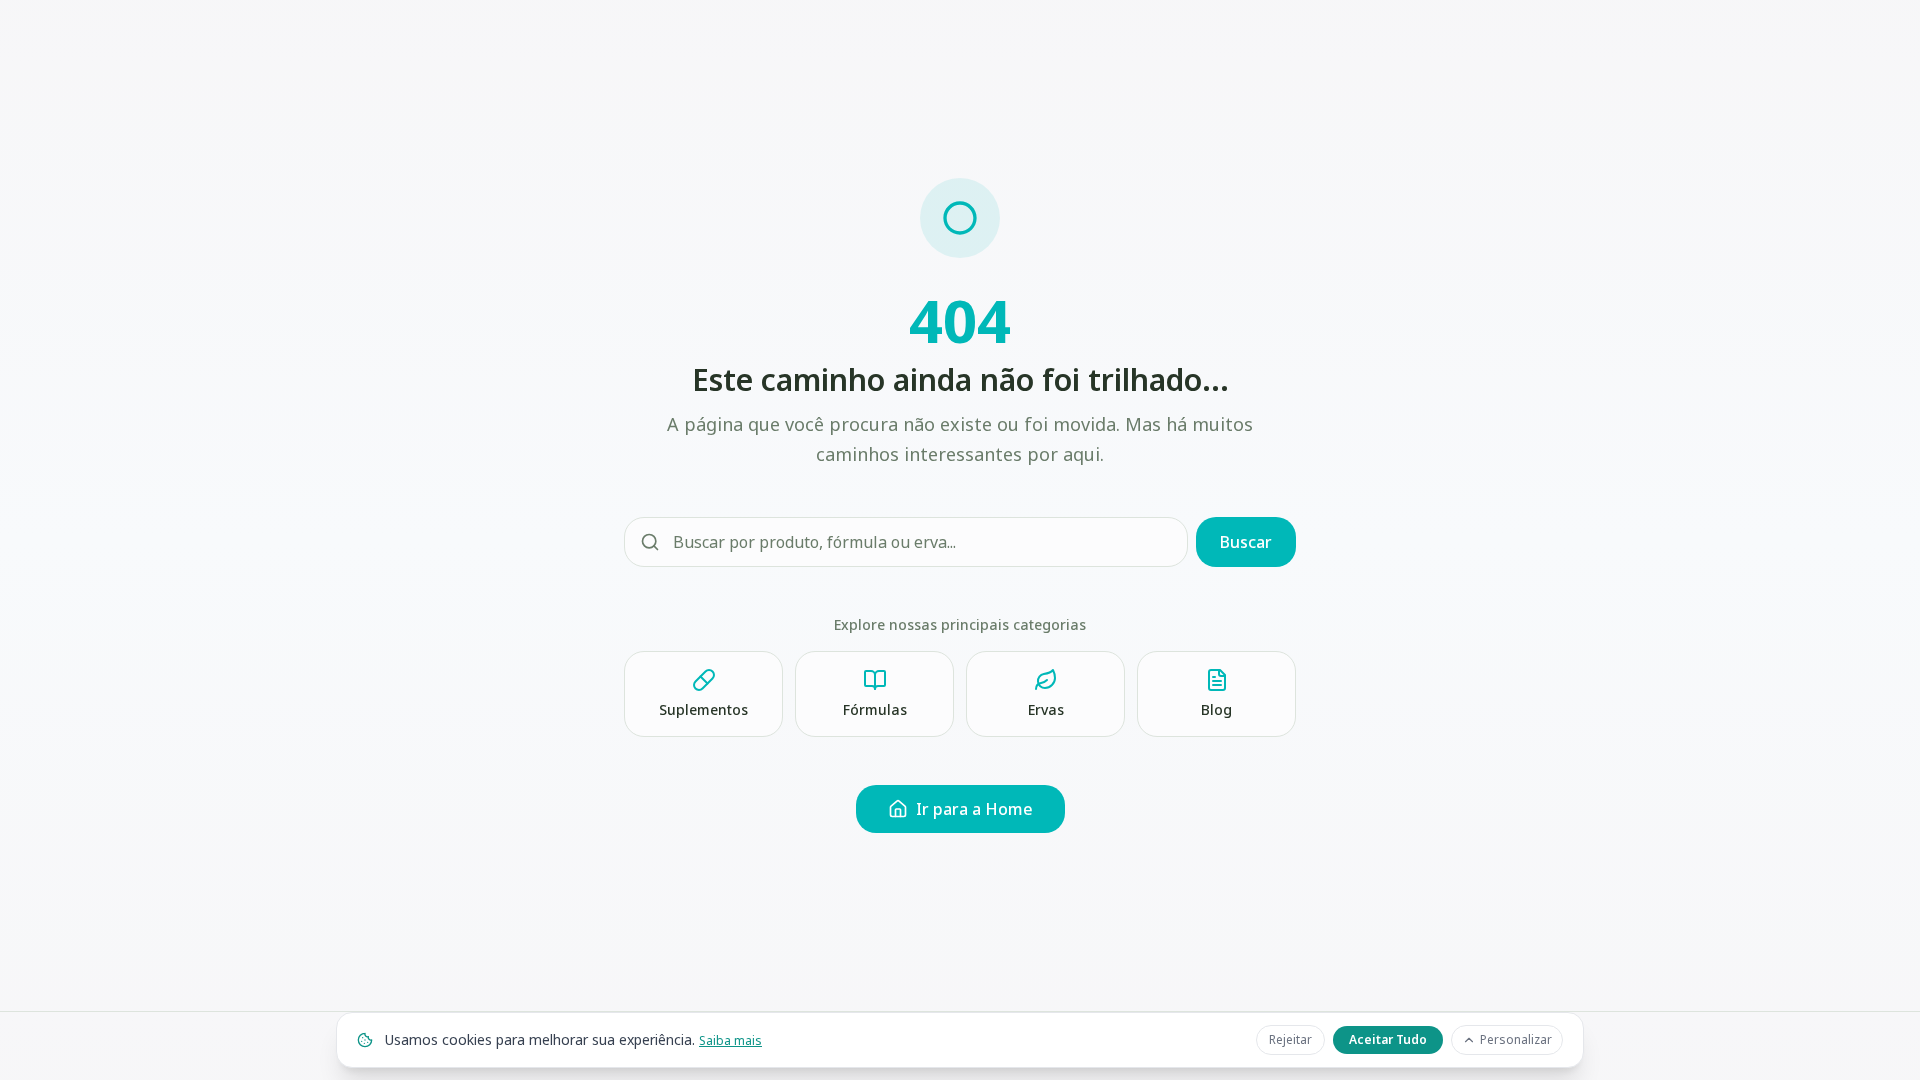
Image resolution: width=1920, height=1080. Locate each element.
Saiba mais (730, 1040)
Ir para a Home (974, 809)
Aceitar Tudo (1388, 1039)
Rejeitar (1290, 1039)
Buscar (1246, 542)
